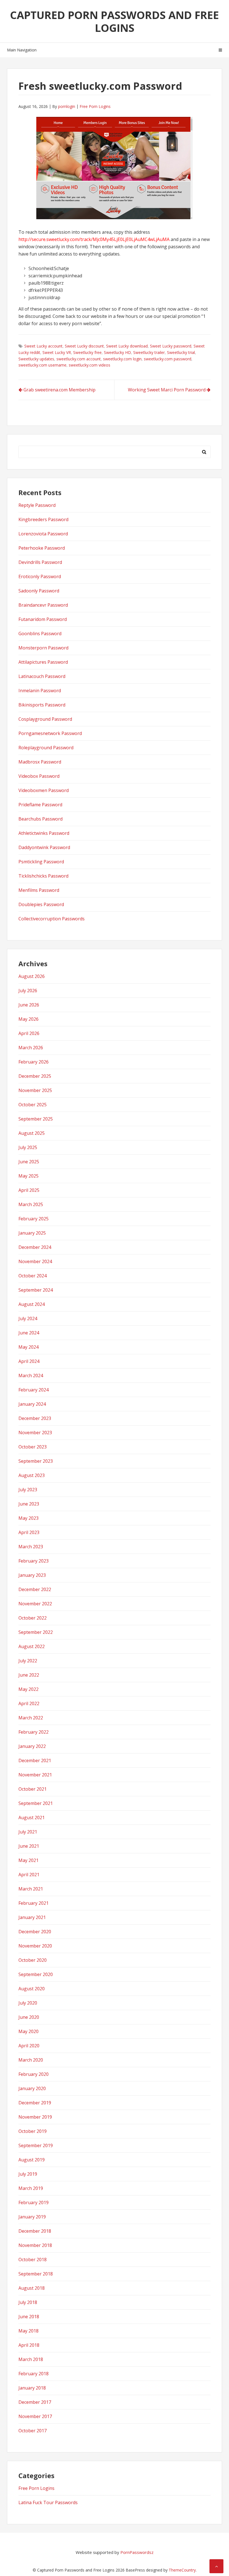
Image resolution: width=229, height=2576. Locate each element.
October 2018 (33, 2260)
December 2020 (35, 1932)
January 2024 (32, 1404)
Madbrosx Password (40, 762)
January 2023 (32, 1575)
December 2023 (35, 1418)
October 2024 (33, 1276)
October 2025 (33, 1105)
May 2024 (28, 1347)
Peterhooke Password (42, 548)
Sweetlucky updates (36, 359)
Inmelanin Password (40, 691)
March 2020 (31, 2060)
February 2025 (34, 1219)
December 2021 (35, 1760)
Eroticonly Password (40, 576)
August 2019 (32, 2160)
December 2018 (35, 2231)
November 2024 (35, 1261)
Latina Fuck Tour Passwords (48, 2502)
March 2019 (31, 2188)
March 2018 (31, 2359)
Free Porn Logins (95, 106)
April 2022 (29, 1703)
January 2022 (32, 1746)
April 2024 (29, 1361)
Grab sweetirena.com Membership (59, 390)
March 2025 (31, 1204)
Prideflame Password (40, 805)
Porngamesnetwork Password (50, 733)
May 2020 (28, 2031)
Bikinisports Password (42, 705)
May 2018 (28, 2331)
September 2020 (36, 1974)
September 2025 (36, 1119)
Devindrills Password (40, 562)
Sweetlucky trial (181, 352)
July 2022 (28, 1661)
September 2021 (36, 1803)
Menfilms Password (39, 890)
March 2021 (31, 1889)
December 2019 (35, 2103)
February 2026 (34, 1062)
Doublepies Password (41, 904)
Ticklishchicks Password (43, 876)
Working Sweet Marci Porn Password (167, 390)
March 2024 (31, 1376)
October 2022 (33, 1618)
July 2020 (28, 2003)
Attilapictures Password (43, 662)
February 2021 (34, 1903)
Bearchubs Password (40, 819)
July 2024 (28, 1318)
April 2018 (29, 2345)
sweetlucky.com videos (90, 365)
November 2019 (35, 2117)
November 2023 (35, 1433)
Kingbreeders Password (43, 519)
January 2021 (32, 1917)
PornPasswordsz (137, 2552)
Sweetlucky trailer (149, 352)
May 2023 (28, 1518)
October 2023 (33, 1447)
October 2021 (33, 1789)
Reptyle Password (37, 505)
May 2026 (28, 1019)
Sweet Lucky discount (84, 346)
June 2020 (29, 2017)
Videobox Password (39, 776)
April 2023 (29, 1532)
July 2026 (28, 991)
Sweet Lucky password (171, 346)
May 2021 (28, 1860)
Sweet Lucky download (127, 346)
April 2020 (29, 2046)
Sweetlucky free (87, 352)
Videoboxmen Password (44, 790)
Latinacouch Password (42, 676)
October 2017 (33, 2431)
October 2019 (33, 2131)
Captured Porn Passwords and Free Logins (115, 21)
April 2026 (29, 1033)
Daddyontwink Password (44, 847)
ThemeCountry (182, 2570)
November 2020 (35, 1946)
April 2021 (29, 1875)
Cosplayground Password (45, 719)
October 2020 (33, 1960)
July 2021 (28, 1832)
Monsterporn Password (43, 648)
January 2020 (32, 2088)
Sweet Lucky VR (57, 352)
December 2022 (35, 1589)
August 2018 (32, 2288)
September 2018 (36, 2274)
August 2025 (32, 1133)
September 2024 (36, 1290)
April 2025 (29, 1190)
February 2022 (34, 1732)
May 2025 (28, 1176)
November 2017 (35, 2416)
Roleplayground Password (46, 748)
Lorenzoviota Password (43, 534)
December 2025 (35, 1076)
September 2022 (36, 1632)
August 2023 (32, 1475)
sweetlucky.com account (79, 359)
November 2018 (35, 2245)
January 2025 (32, 1233)
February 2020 (34, 2074)
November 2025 (35, 1090)
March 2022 (31, 1718)
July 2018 (28, 2302)
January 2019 (32, 2217)
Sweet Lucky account (43, 346)
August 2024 (32, 1304)
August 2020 (32, 1989)
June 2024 (29, 1333)
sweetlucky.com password (168, 359)
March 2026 (31, 1048)
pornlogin (67, 106)
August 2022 (32, 1646)
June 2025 (29, 1162)
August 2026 (32, 976)
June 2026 (29, 1005)
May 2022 (28, 1689)
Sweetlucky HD (117, 352)
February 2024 (34, 1390)
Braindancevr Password (43, 605)
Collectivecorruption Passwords (52, 919)
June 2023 (29, 1504)
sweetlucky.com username (42, 365)
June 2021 (29, 1846)
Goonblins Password (40, 634)
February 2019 (34, 2202)
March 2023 (31, 1547)
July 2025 (28, 1147)
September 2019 (36, 2145)
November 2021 (35, 1775)
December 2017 (35, 2402)
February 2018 (34, 2374)
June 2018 (29, 2317)
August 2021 (32, 1818)
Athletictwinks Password (44, 833)
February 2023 (34, 1561)
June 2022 (29, 1675)
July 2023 (28, 1490)
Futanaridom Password (43, 619)
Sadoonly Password (39, 591)
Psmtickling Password (41, 862)
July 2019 (28, 2174)
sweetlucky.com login (122, 359)
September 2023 (36, 1461)
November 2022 (35, 1604)
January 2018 (32, 2388)
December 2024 (35, 1247)
